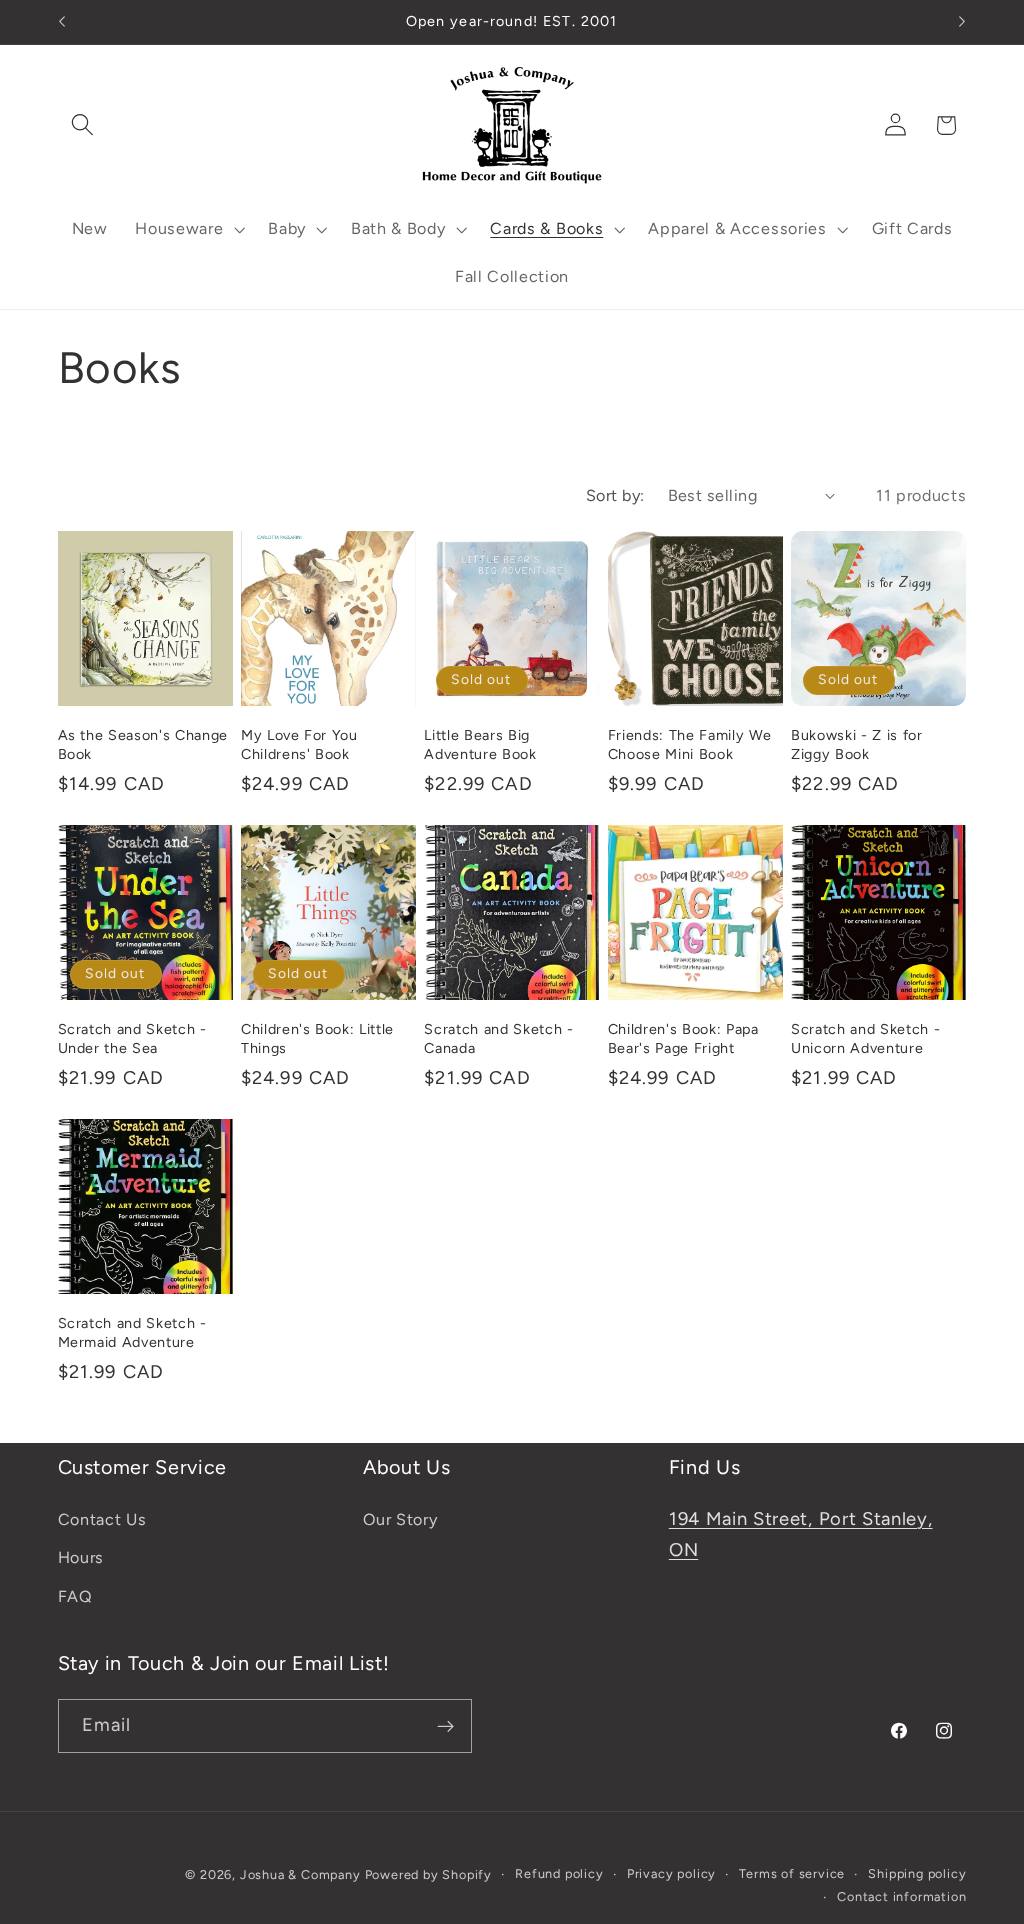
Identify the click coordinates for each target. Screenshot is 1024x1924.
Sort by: (615, 495)
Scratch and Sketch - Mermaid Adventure (132, 1332)
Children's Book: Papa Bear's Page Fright (683, 1038)
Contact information (901, 1896)
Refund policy (559, 1873)
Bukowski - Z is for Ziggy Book (857, 744)
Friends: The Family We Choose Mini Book (690, 744)
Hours (81, 1557)
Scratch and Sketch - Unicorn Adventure (865, 1038)
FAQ (75, 1596)
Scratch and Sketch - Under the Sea (132, 1038)
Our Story (400, 1519)
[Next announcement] (962, 22)
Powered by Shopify (429, 1874)
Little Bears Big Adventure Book (480, 744)
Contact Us (102, 1519)
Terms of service (792, 1873)
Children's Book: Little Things (317, 1038)
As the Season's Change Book (143, 744)
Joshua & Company (300, 1874)
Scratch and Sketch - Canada (498, 1038)
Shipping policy (917, 1873)
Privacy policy (671, 1873)
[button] (83, 125)
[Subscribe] (445, 1726)
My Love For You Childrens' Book (299, 744)
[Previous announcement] (62, 22)
